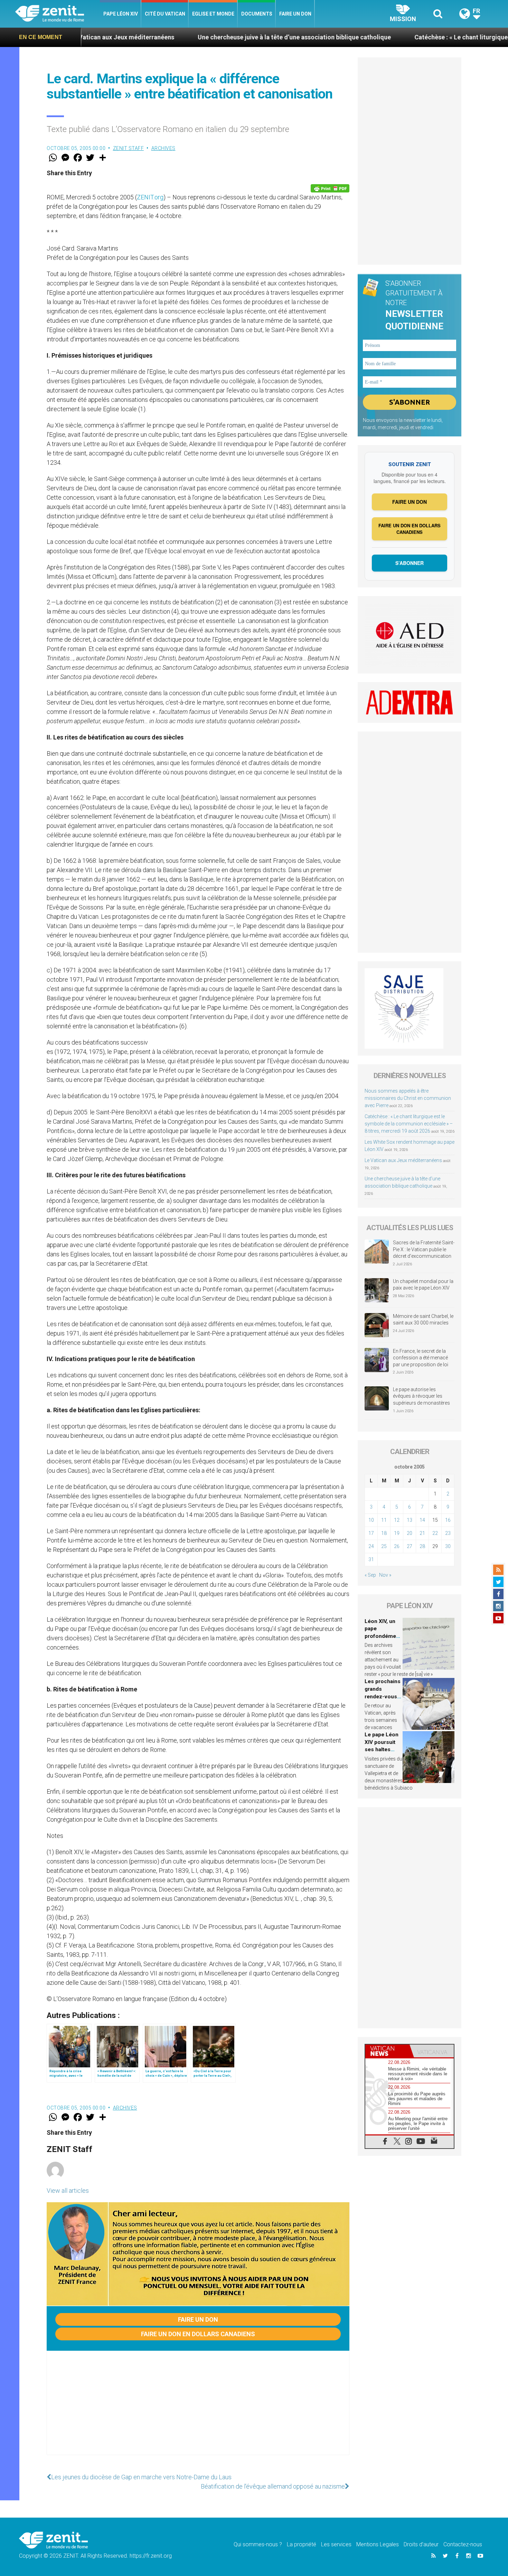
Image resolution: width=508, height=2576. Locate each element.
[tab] (387, 2051)
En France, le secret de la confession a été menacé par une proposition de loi (421, 1358)
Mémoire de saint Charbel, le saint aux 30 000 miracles (423, 1320)
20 (410, 1533)
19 (397, 1533)
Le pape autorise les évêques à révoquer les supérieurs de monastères (421, 1396)
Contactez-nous (463, 2544)
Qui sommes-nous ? (258, 2544)
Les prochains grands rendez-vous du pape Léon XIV (383, 1696)
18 (384, 1533)
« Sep (370, 1575)
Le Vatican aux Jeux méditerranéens (403, 1160)
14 (422, 1520)
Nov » (385, 1575)
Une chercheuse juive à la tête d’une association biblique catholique (182, 37)
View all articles (68, 2191)
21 (422, 1533)
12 (397, 1520)
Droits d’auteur (421, 2544)
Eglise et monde (213, 14)
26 (397, 1546)
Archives (163, 148)
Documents (257, 14)
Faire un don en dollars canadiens (198, 2334)
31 (371, 1559)
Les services (336, 2544)
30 (448, 1546)
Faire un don (295, 14)
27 (410, 1546)
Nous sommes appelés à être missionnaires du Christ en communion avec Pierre (408, 1098)
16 (448, 1520)
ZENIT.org (150, 197)
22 (435, 1533)
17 (371, 1533)
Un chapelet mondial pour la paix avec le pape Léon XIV (423, 1285)
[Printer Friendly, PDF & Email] (330, 188)
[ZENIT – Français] (58, 14)
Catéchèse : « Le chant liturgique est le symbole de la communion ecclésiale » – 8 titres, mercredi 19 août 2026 (409, 1124)
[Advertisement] (198, 2410)
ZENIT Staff (129, 148)
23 (448, 1533)
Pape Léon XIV (121, 14)
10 (371, 1520)
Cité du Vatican (165, 14)
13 (410, 1520)
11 (384, 1520)
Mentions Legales (378, 2544)
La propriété (302, 2544)
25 (384, 1546)
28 (422, 1546)
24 (371, 1546)
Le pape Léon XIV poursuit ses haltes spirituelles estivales (382, 1749)
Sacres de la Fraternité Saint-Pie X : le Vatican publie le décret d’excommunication (424, 1249)
